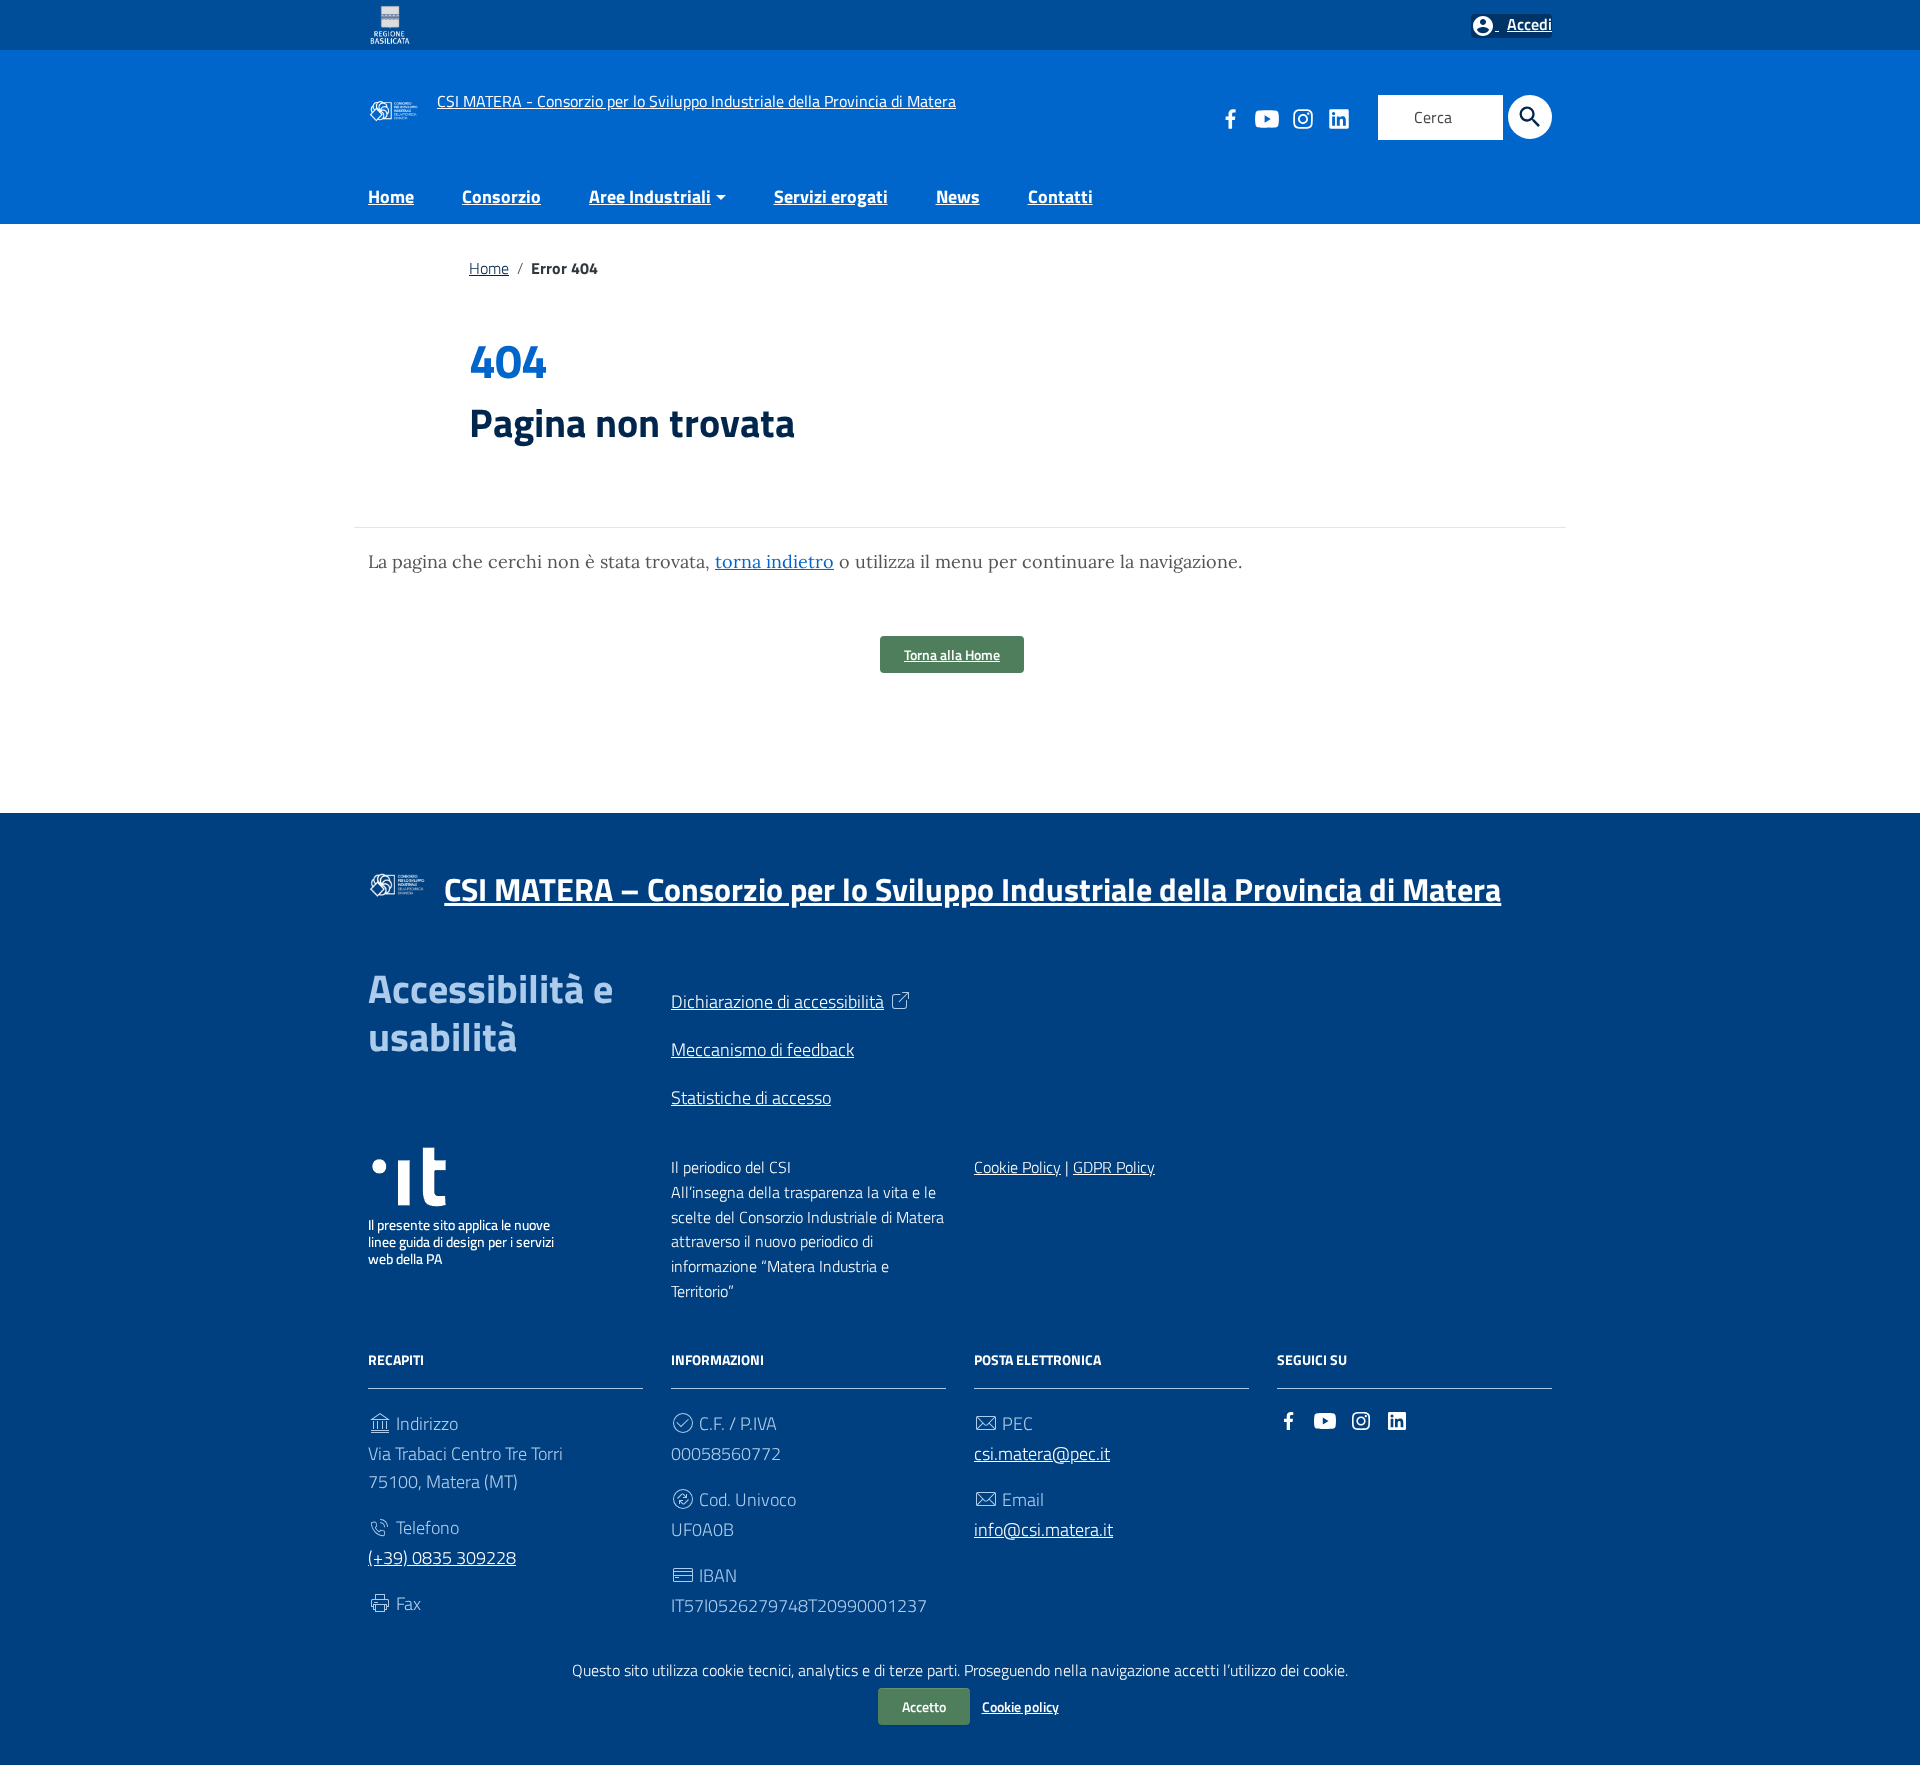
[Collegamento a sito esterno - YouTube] (1266, 117)
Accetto (924, 1706)
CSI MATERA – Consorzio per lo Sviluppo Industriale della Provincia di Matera (972, 889)
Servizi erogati (831, 196)
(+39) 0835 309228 (442, 1557)
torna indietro (774, 561)
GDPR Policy (1114, 1167)
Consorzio (501, 196)
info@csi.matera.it (1043, 1529)
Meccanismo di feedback (762, 1049)
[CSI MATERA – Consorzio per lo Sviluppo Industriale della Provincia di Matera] (393, 108)
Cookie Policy (1017, 1167)
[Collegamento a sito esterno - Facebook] (1289, 1418)
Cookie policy (1020, 1706)
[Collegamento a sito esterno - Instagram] (1302, 117)
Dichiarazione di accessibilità (777, 1001)
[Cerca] (1530, 117)
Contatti (1060, 196)
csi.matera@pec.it (1042, 1453)
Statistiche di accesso (751, 1097)
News (958, 196)
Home (391, 196)
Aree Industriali (650, 196)
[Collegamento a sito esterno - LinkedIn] (1338, 117)
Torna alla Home (952, 654)
